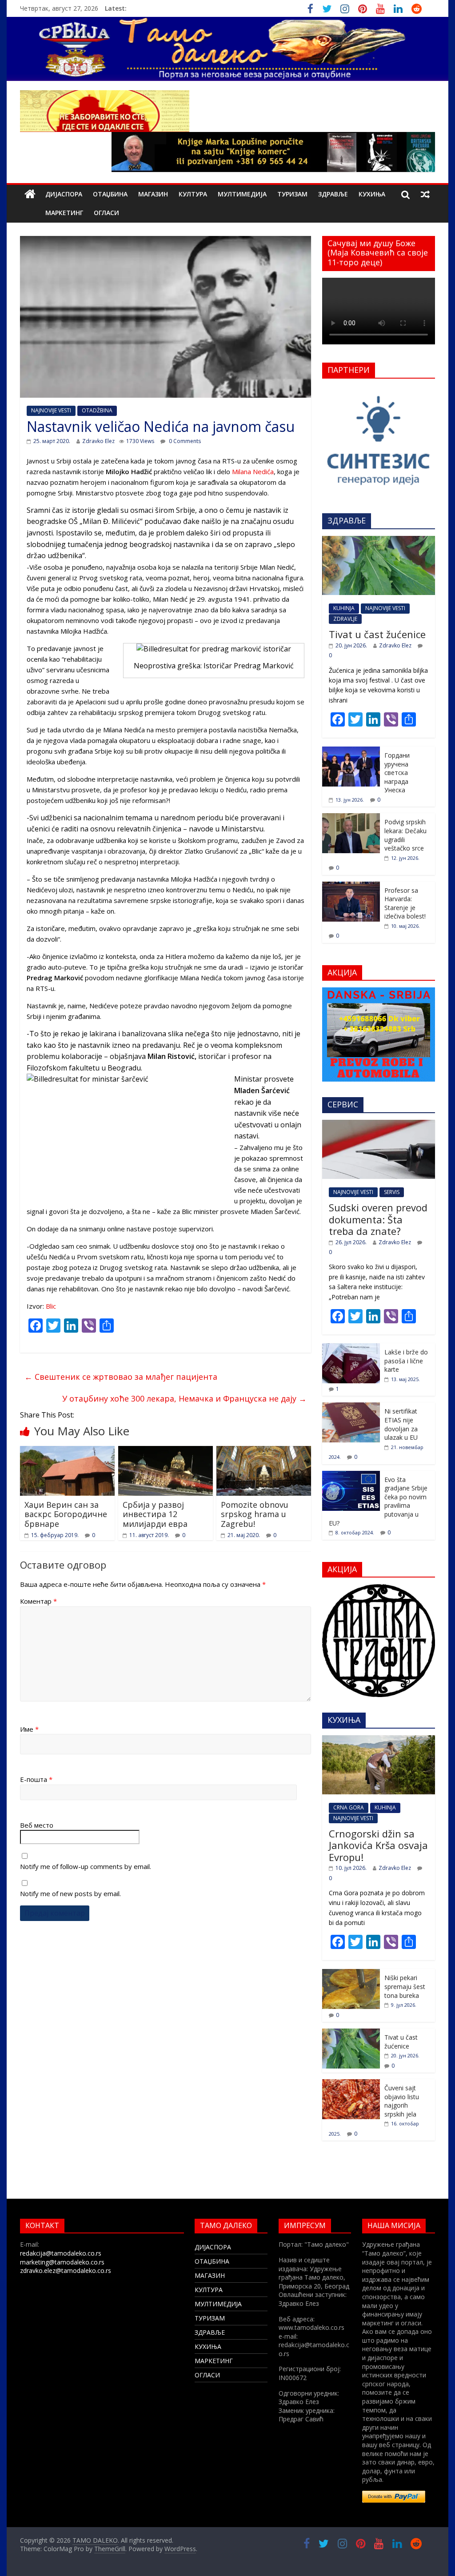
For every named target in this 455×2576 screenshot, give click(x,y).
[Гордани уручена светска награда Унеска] (351, 751)
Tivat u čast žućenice (377, 634)
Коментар (38, 1601)
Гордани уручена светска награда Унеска (397, 773)
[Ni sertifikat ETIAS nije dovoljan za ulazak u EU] (351, 1407)
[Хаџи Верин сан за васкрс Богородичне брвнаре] (67, 1451)
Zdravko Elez (98, 441)
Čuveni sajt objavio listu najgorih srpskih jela (402, 2101)
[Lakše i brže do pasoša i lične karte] (351, 1348)
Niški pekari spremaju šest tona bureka (405, 1986)
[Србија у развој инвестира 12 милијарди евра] (166, 1451)
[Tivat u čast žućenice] (379, 541)
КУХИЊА (372, 194)
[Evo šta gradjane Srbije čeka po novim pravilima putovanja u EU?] (351, 1476)
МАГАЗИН (153, 194)
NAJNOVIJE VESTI (51, 410)
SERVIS (392, 1192)
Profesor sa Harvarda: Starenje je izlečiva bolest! (405, 903)
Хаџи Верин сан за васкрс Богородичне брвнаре (66, 1514)
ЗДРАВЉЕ (333, 194)
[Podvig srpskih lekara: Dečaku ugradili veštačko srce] (351, 818)
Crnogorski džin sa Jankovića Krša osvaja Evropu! (378, 1845)
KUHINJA (344, 608)
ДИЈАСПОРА (64, 194)
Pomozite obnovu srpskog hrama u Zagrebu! (255, 1514)
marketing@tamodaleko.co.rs (62, 2262)
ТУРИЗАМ (292, 194)
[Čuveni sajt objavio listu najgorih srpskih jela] (351, 2084)
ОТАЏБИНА (110, 194)
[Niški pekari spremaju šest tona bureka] (351, 1974)
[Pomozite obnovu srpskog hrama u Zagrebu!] (264, 1451)
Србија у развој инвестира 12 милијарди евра (155, 1514)
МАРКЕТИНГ (64, 213)
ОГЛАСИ (106, 213)
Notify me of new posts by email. (70, 1893)
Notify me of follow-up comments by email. (86, 1866)
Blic (51, 1306)
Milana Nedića (253, 471)
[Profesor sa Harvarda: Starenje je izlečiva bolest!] (351, 886)
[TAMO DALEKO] (30, 194)
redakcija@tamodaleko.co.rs (61, 2253)
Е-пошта (36, 1779)
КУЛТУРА (193, 194)
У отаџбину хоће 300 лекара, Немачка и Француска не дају (184, 1398)
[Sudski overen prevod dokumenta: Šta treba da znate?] (379, 1124)
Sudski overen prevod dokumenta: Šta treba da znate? (378, 1219)
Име (29, 1729)
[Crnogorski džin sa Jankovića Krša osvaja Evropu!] (379, 1740)
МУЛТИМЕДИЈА (242, 194)
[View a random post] (425, 194)
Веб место (37, 1825)
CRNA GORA (349, 1807)
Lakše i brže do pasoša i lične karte (406, 1361)
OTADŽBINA (97, 410)
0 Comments (184, 441)
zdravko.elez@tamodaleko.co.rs (66, 2270)
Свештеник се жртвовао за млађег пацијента (121, 1377)
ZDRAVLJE (345, 619)
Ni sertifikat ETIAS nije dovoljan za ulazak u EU (401, 1424)
